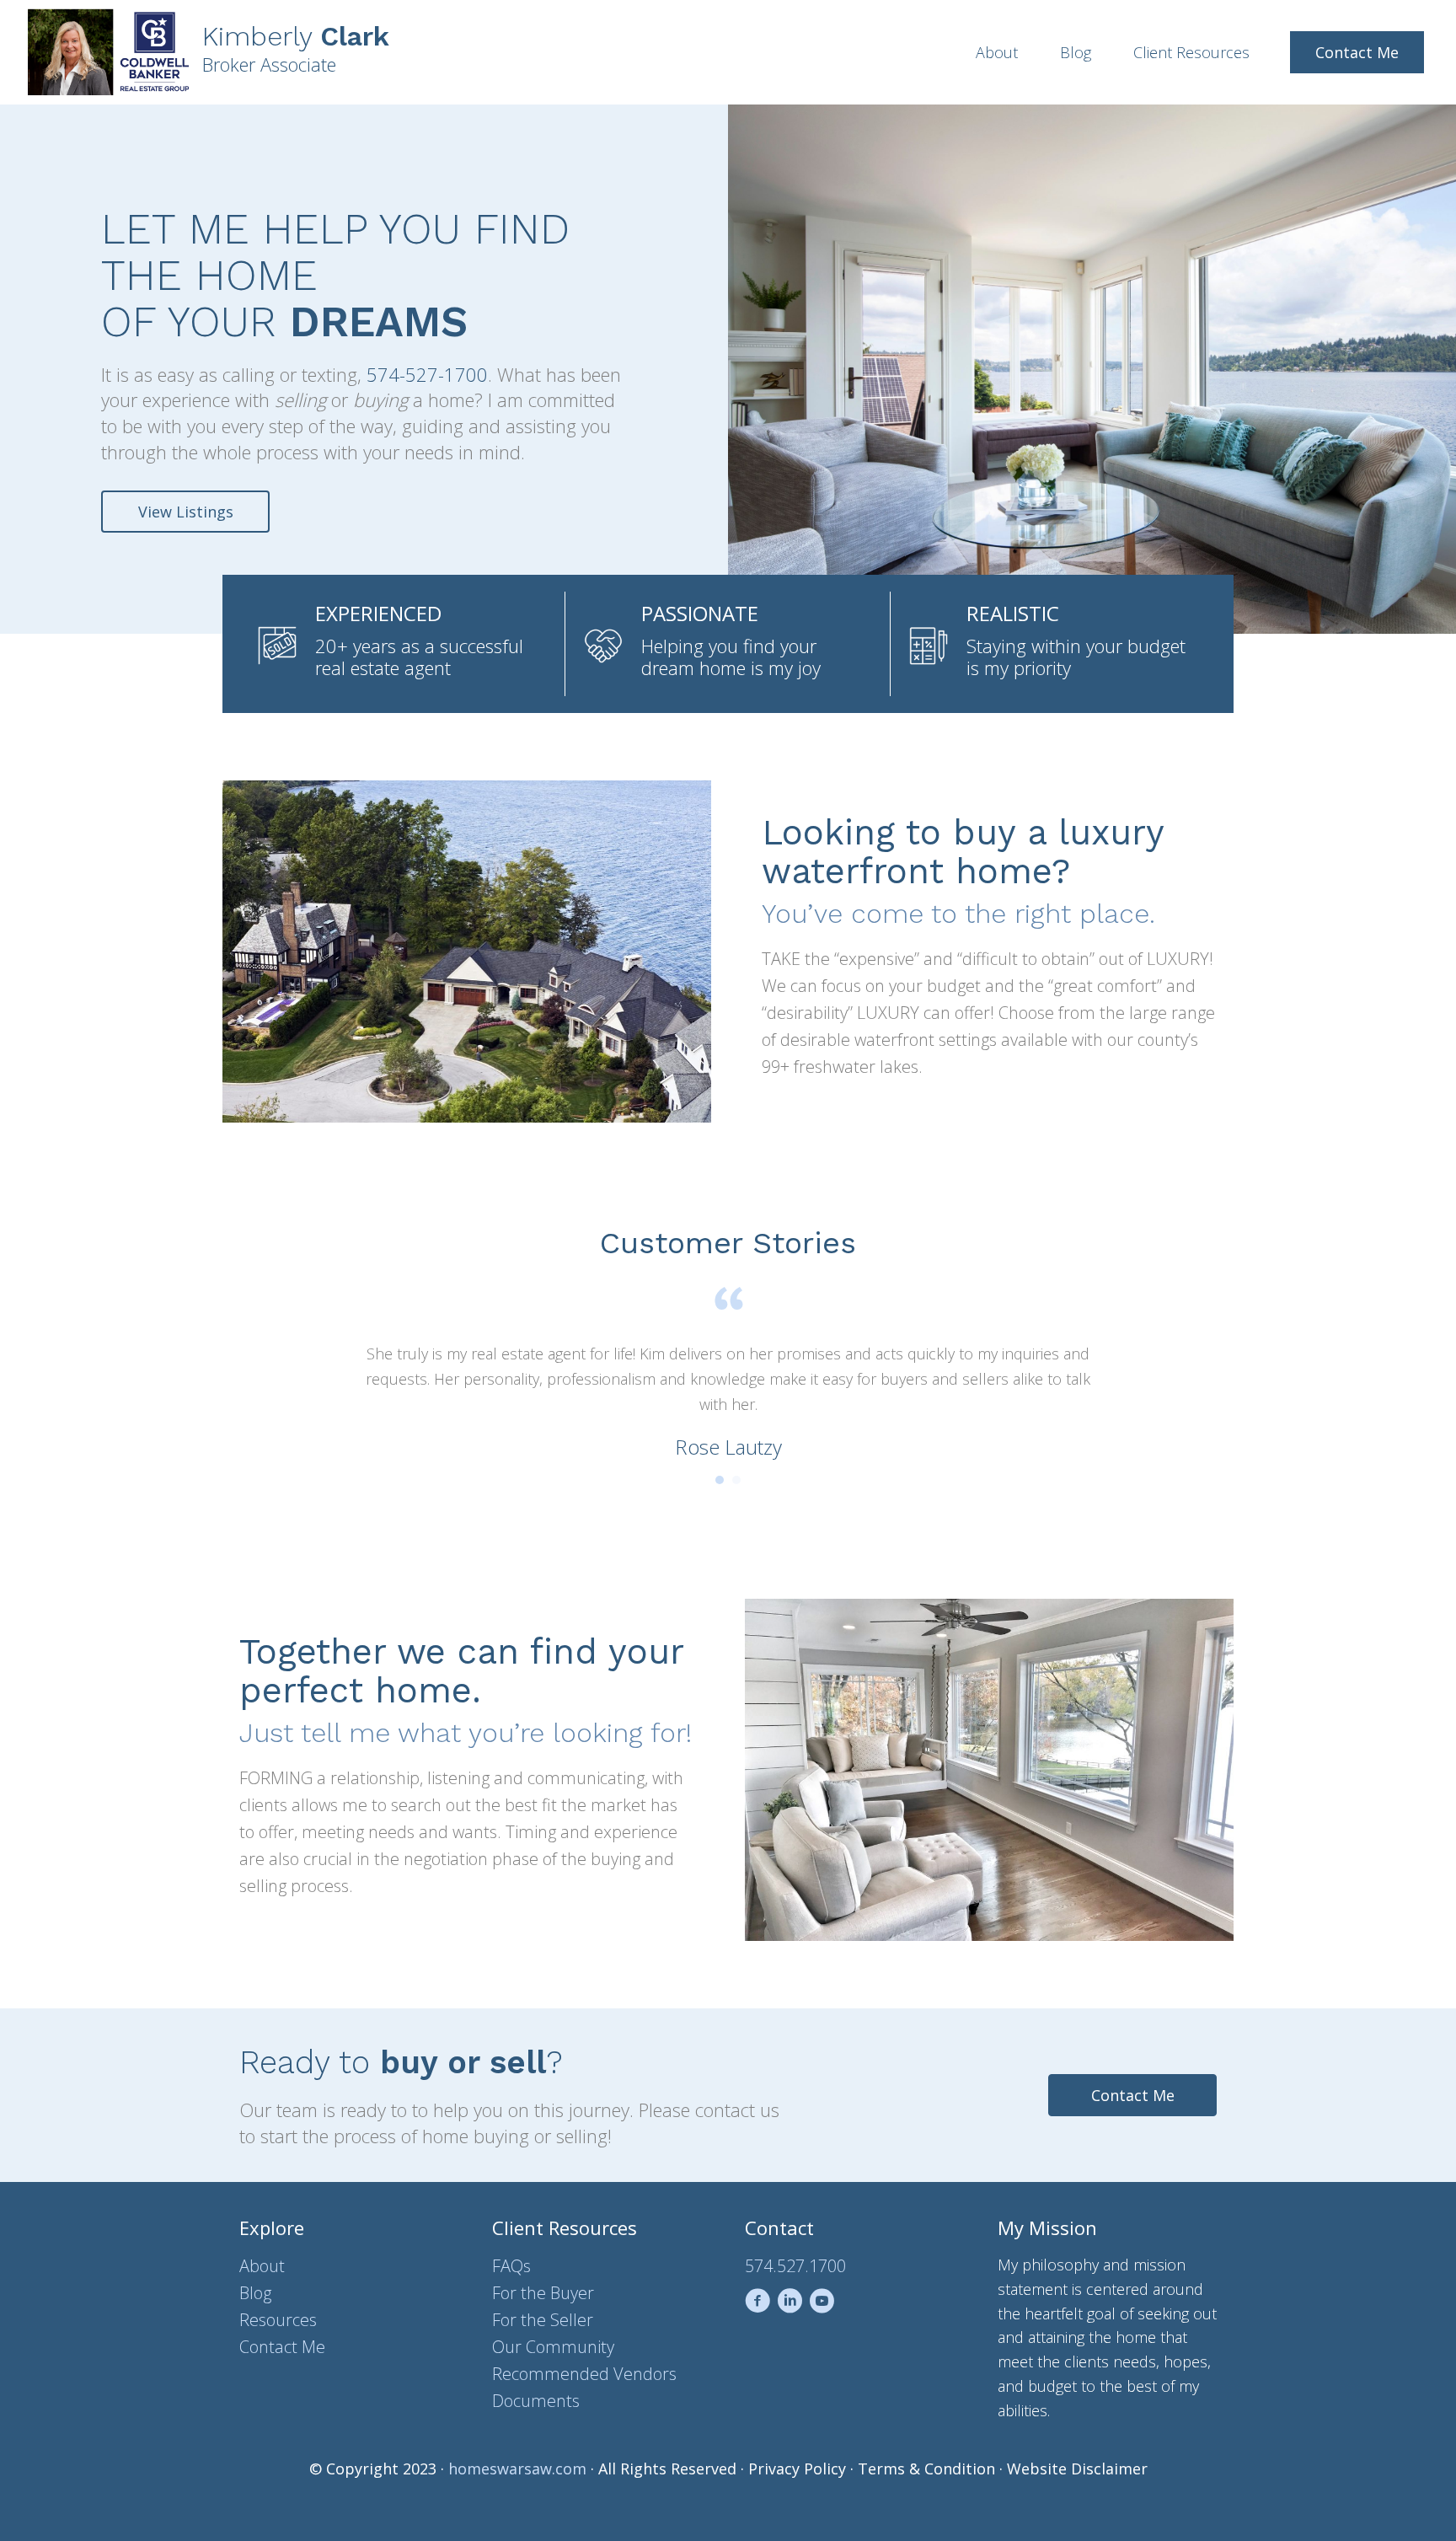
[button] (185, 512)
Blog (255, 2293)
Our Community (553, 2347)
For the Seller (543, 2320)
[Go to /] (368, 52)
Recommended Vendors (584, 2374)
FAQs (511, 2266)
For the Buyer (543, 2293)
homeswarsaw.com (517, 2469)
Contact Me (282, 2347)
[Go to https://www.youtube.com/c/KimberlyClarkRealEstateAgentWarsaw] (822, 2304)
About (262, 2266)
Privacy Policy (797, 2469)
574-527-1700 (427, 374)
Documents (536, 2401)
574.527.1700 (795, 2266)
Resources (278, 2320)
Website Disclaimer (1077, 2469)
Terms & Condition (926, 2469)
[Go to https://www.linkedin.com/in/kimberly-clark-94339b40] (790, 2304)
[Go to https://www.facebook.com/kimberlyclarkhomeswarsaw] (757, 2304)
